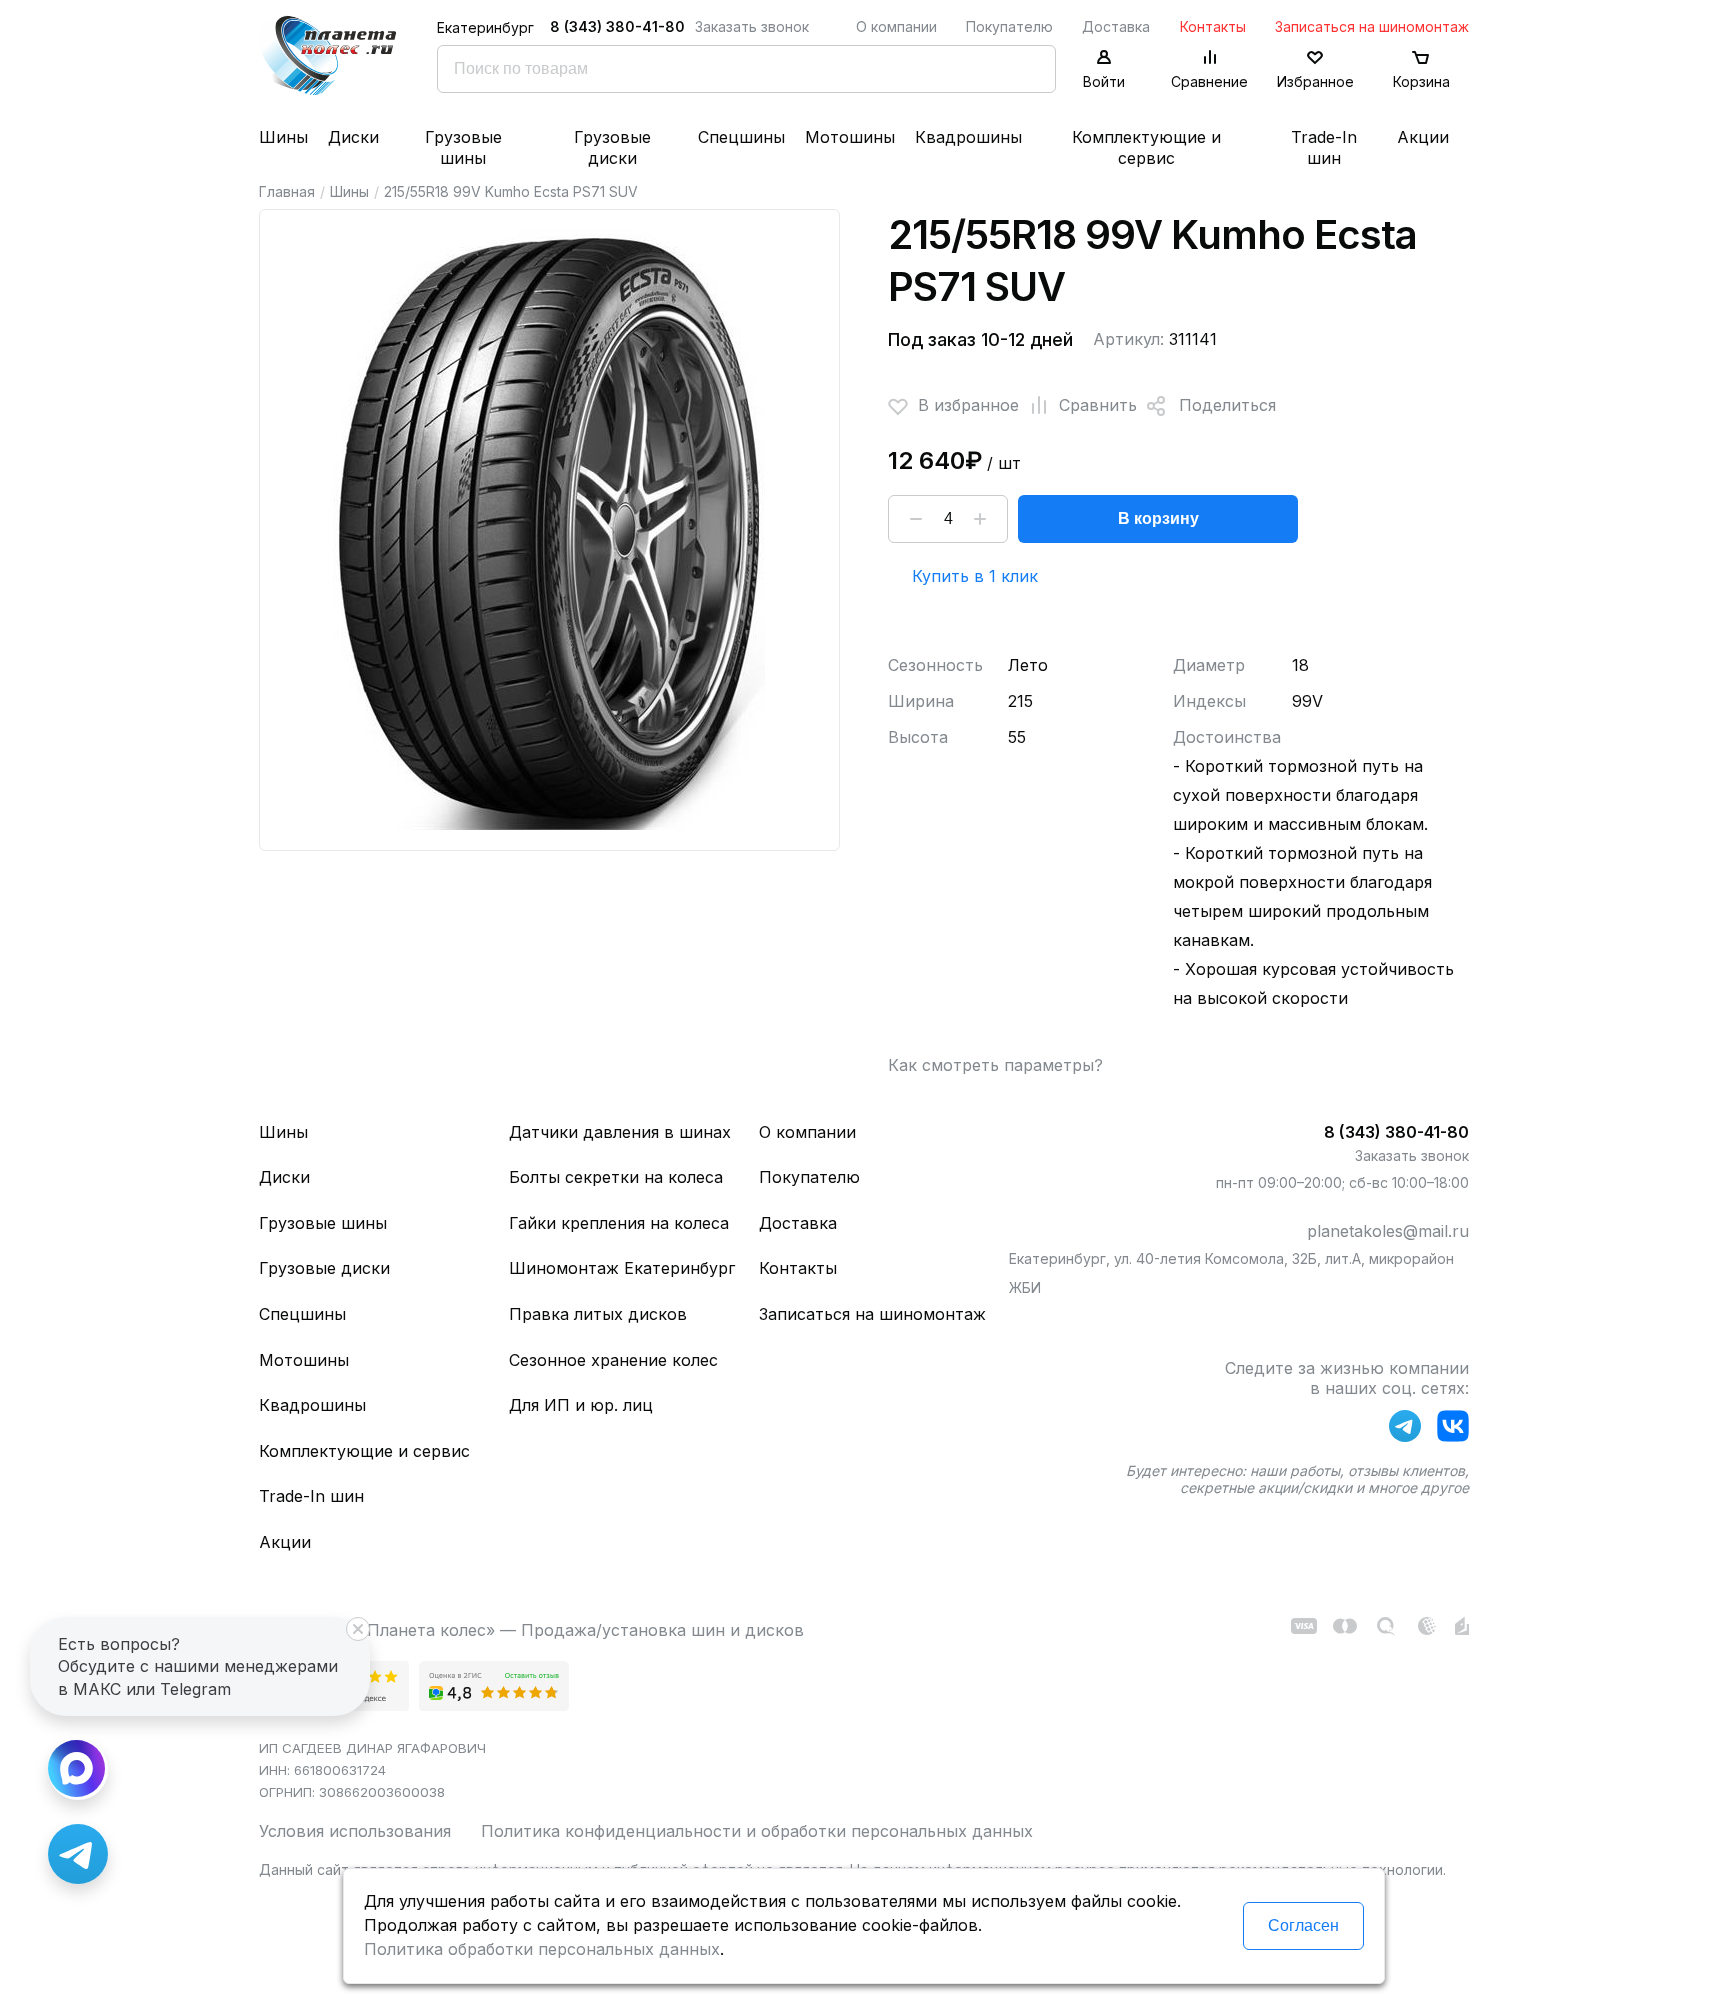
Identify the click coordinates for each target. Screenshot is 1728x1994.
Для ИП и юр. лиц (581, 1405)
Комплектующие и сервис (1146, 147)
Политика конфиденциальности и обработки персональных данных (757, 1831)
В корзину (1158, 518)
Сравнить (1098, 405)
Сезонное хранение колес (613, 1360)
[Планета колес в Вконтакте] (1453, 1430)
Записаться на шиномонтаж (1372, 26)
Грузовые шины (463, 147)
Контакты (1213, 26)
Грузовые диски (612, 147)
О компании (896, 26)
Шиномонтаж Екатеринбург (622, 1268)
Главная (287, 191)
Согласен (1303, 1925)
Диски (353, 137)
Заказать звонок (752, 26)
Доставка (1116, 26)
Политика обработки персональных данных (542, 1949)
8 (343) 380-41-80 (617, 26)
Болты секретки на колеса (616, 1177)
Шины (283, 137)
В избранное (968, 405)
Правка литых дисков (598, 1314)
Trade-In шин (1324, 147)
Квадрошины (968, 137)
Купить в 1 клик (975, 576)
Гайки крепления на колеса (619, 1223)
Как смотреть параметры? (995, 1065)
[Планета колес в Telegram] (1405, 1430)
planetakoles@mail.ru (1388, 1231)
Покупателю (1009, 26)
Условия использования (355, 1831)
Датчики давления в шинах (620, 1132)
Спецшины (741, 137)
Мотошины (850, 137)
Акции (1423, 137)
